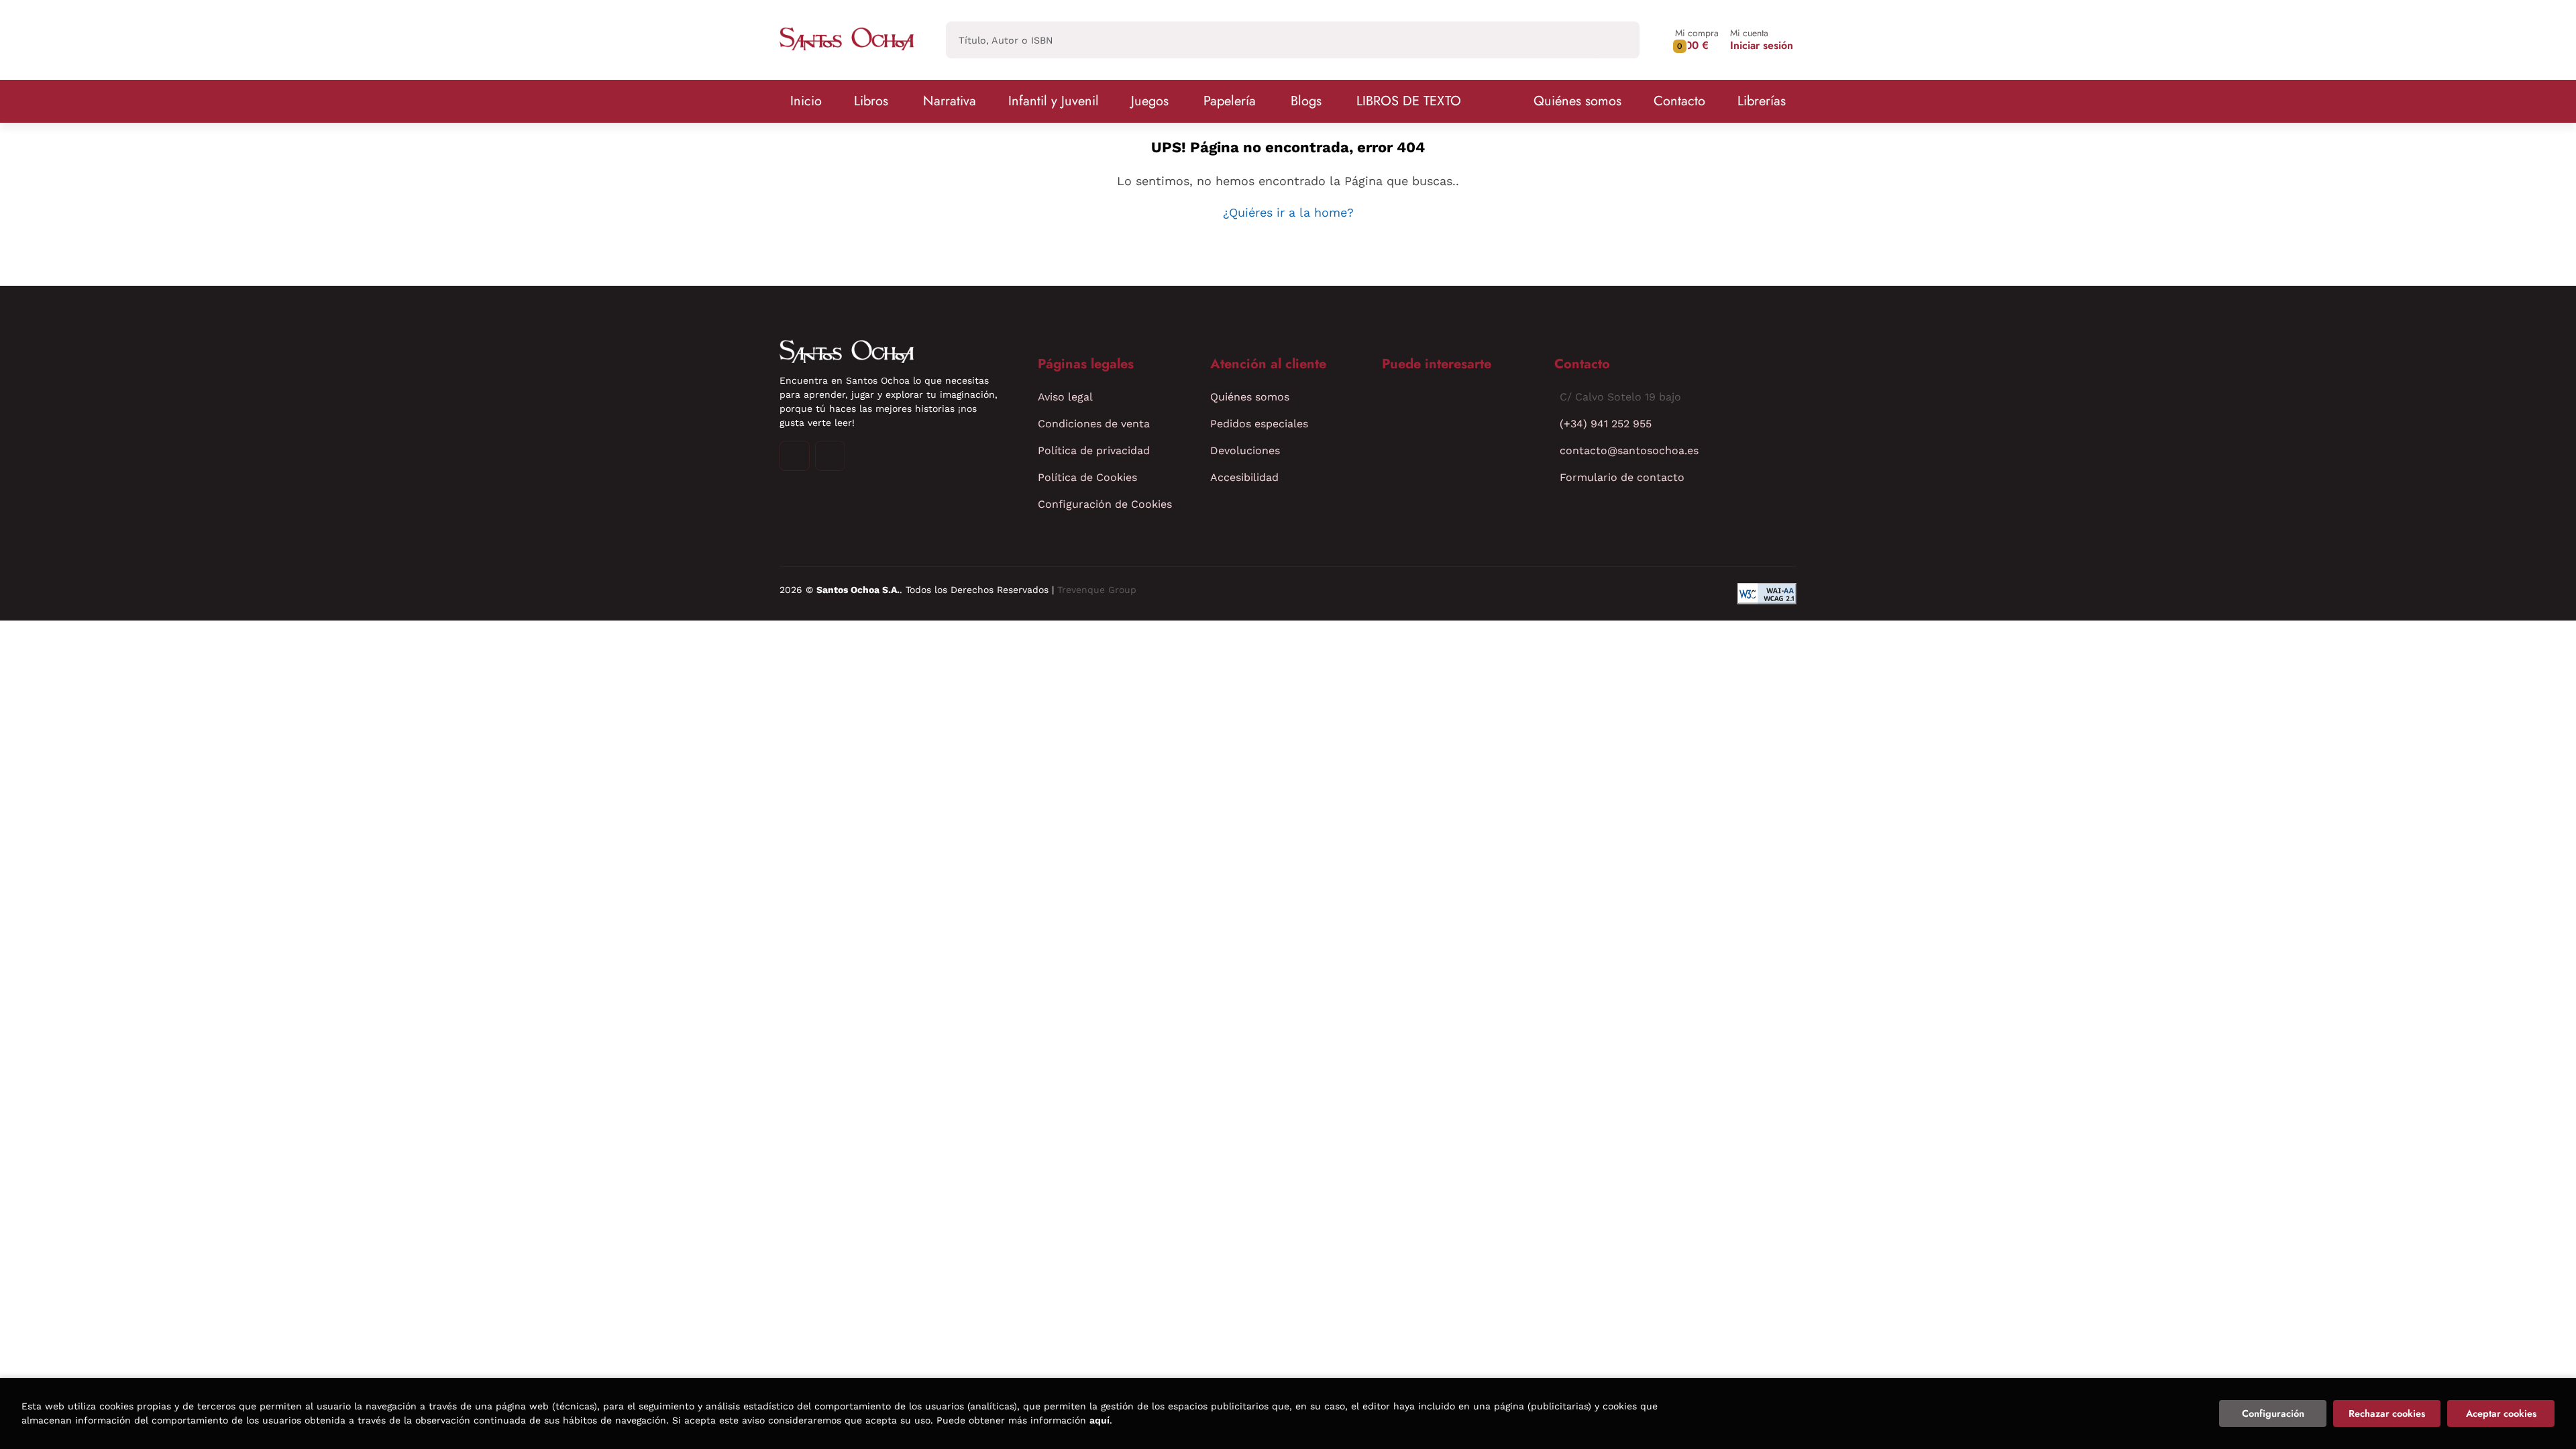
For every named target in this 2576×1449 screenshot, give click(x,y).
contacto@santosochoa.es (1629, 450)
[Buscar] (1618, 40)
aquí (1099, 1420)
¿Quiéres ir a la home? (1288, 212)
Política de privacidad (1094, 450)
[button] (1697, 40)
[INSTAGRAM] (795, 456)
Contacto (1679, 101)
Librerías (1762, 101)
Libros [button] (871, 101)
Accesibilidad (1244, 477)
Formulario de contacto (1622, 477)
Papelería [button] (1230, 101)
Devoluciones (1245, 450)
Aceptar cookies (2501, 1413)
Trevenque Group (1097, 590)
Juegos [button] (1150, 101)
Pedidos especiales (1259, 424)
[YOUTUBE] (830, 456)
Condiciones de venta (1094, 424)
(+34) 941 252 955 (1606, 424)
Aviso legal (1065, 397)
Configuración (2273, 1413)
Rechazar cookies (2387, 1413)
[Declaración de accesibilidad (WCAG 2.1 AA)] (1767, 594)
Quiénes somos (1577, 101)
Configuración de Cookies (1105, 504)
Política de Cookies (1087, 477)
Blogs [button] (1306, 101)
